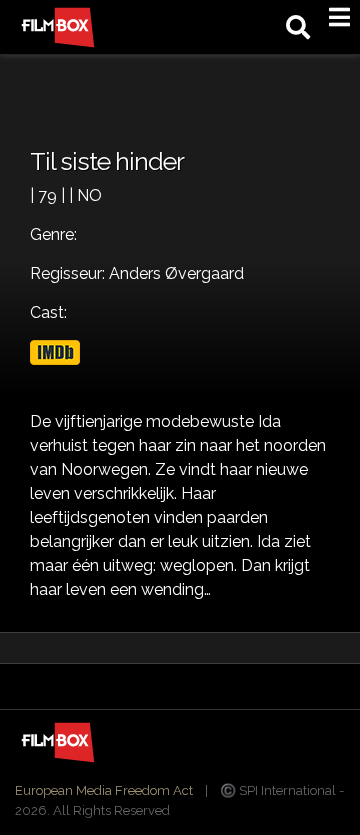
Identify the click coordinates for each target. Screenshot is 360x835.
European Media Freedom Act (104, 790)
